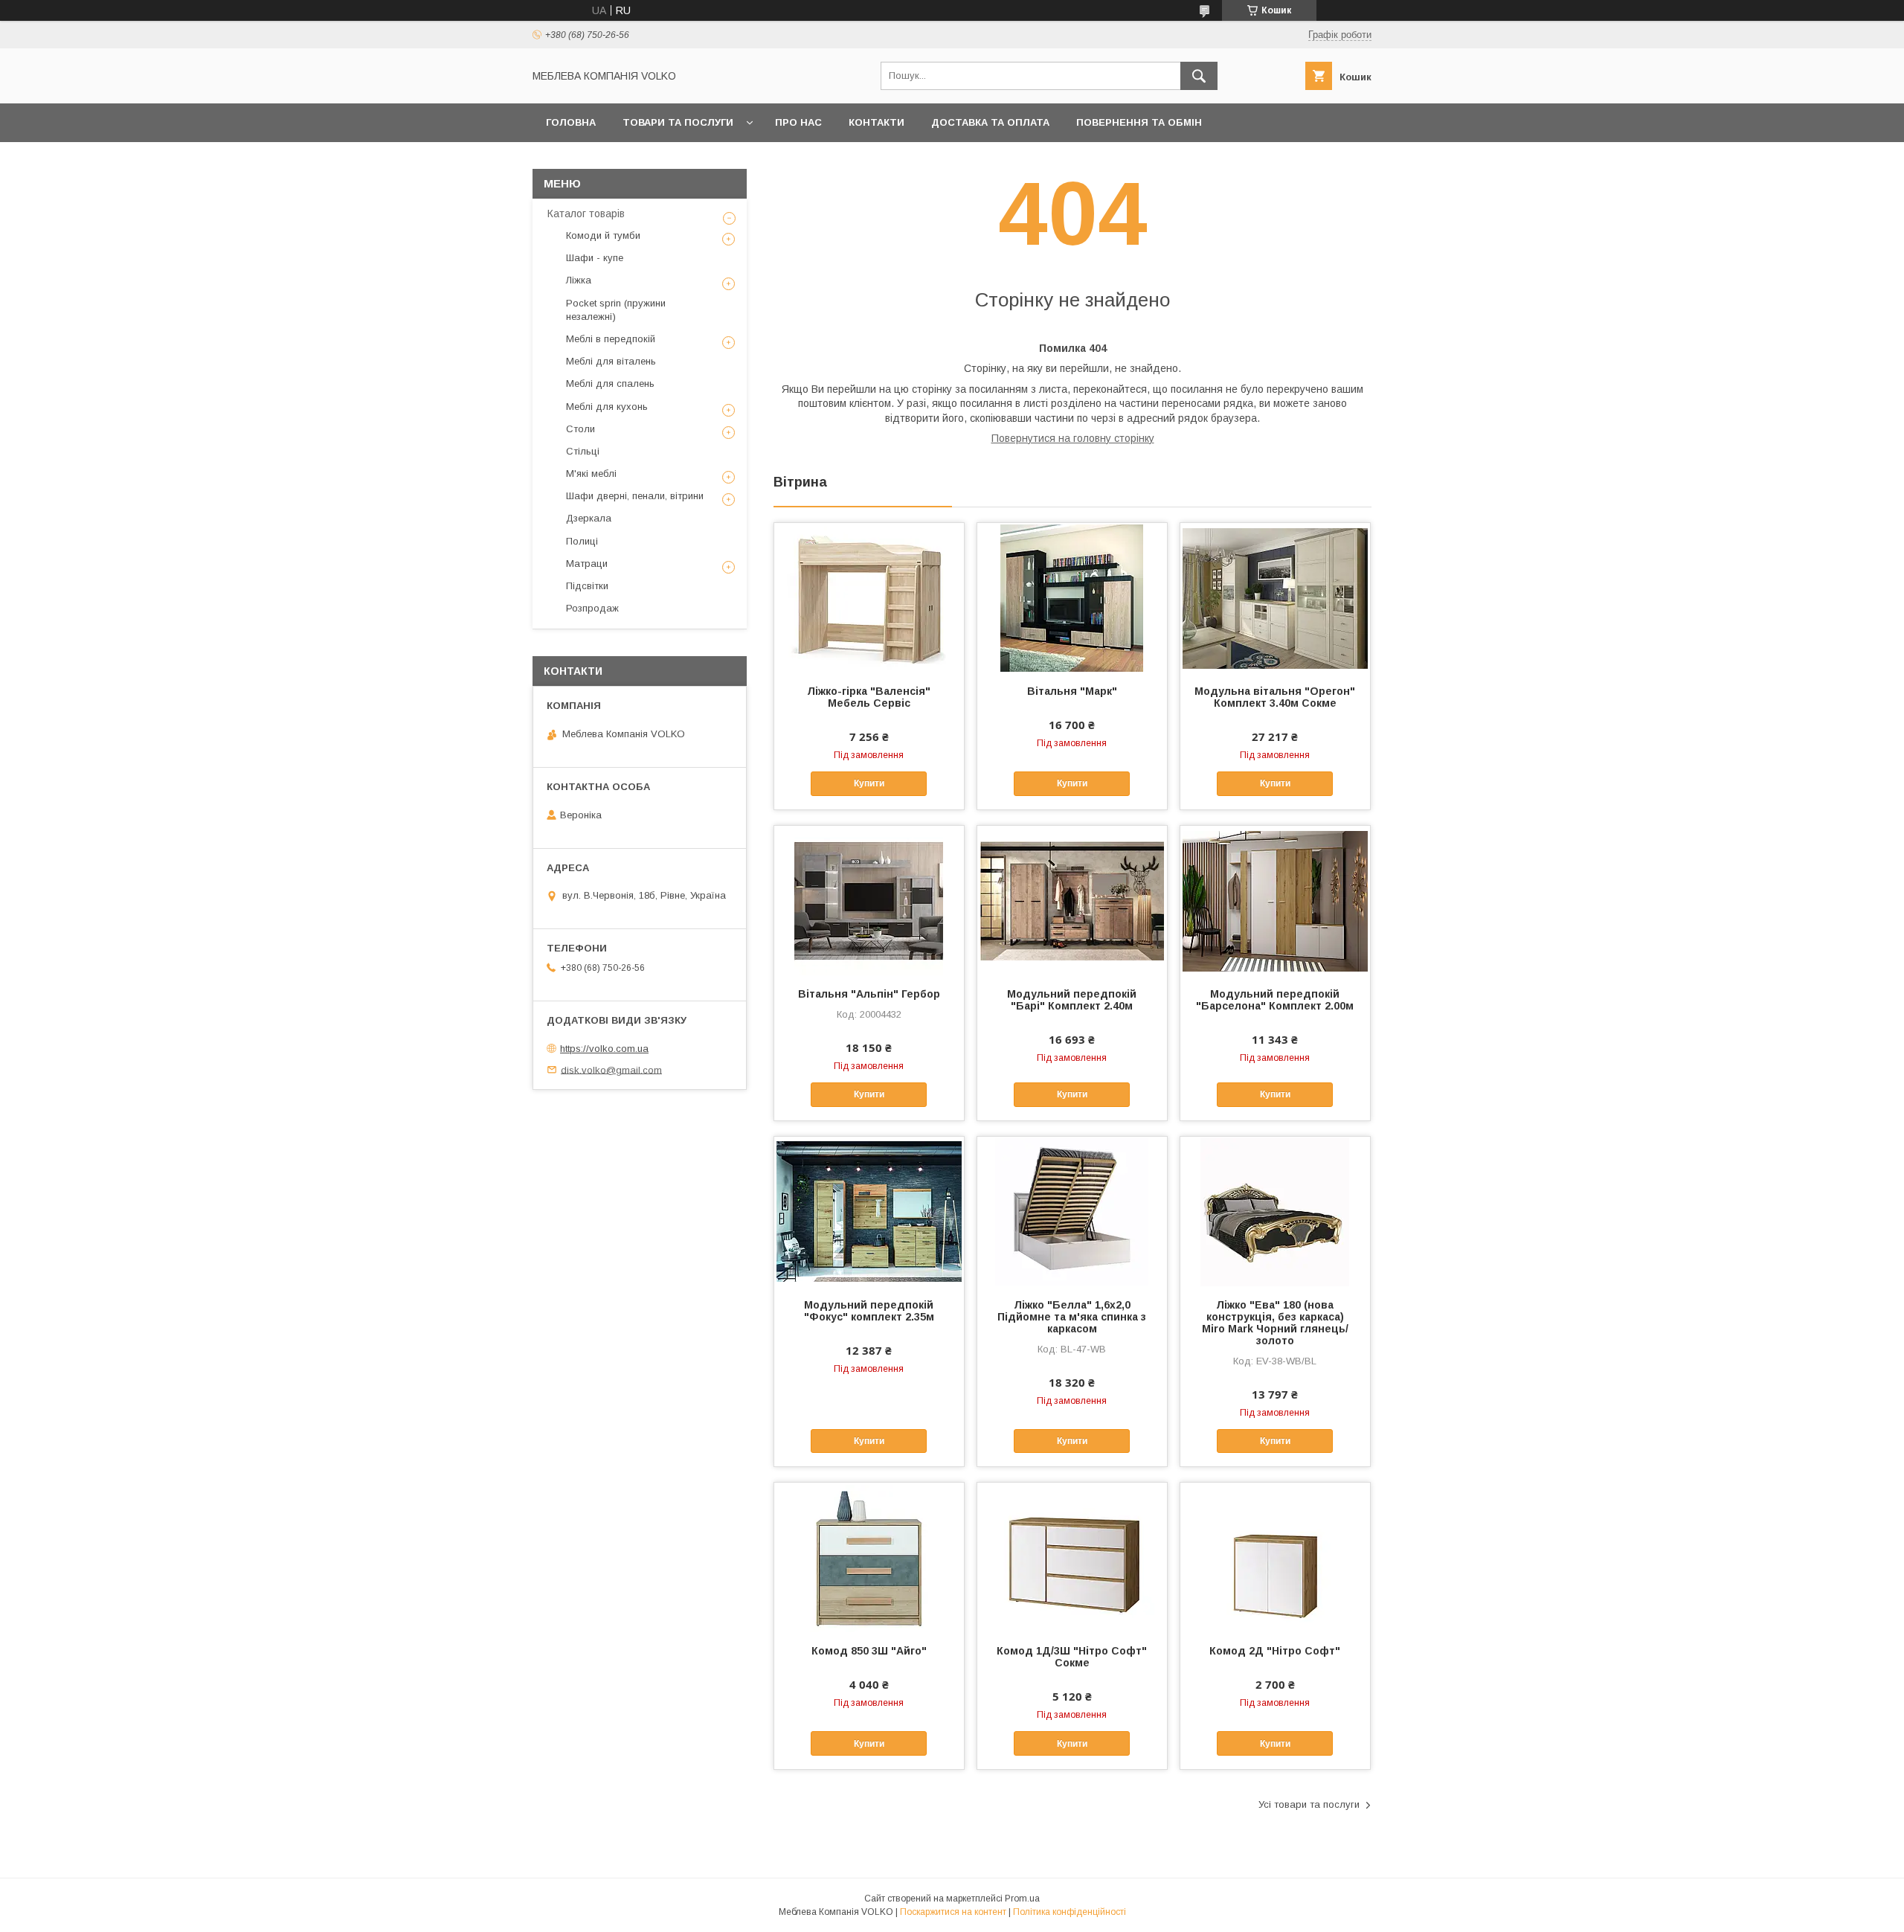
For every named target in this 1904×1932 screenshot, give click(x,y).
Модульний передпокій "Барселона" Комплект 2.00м (1275, 1000)
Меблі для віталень (611, 361)
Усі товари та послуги (1309, 1804)
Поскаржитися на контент (953, 1912)
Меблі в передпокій (611, 339)
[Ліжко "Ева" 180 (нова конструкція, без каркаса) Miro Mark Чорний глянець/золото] (1275, 1211)
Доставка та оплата (990, 122)
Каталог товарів (586, 214)
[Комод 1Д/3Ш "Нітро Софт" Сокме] (1072, 1557)
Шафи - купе (595, 258)
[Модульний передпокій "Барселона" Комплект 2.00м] (1275, 900)
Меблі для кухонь (607, 407)
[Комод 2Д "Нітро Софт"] (1275, 1557)
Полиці (582, 541)
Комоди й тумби (603, 235)
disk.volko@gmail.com (611, 1069)
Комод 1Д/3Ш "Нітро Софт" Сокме (1072, 1657)
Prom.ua (1022, 1899)
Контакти (877, 122)
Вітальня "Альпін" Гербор (869, 994)
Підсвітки (587, 586)
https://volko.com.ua (604, 1049)
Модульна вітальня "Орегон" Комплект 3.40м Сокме (1275, 697)
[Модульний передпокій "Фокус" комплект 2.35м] (869, 1211)
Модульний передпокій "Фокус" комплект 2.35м (869, 1311)
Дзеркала (589, 518)
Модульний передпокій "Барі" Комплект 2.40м (1072, 1000)
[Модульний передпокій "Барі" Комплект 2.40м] (1072, 900)
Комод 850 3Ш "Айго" (869, 1651)
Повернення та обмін (1139, 122)
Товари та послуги (678, 122)
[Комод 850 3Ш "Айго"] (869, 1557)
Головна (571, 122)
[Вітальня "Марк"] (1072, 597)
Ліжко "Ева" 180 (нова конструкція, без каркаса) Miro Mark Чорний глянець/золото (1275, 1323)
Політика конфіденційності (1070, 1912)
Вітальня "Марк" (1072, 691)
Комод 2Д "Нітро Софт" (1275, 1651)
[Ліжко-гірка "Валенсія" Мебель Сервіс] (869, 597)
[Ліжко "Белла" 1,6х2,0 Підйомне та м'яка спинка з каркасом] (1072, 1211)
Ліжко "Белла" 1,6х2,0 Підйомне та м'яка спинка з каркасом (1072, 1317)
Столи (580, 429)
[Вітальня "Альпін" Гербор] (869, 900)
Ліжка (579, 280)
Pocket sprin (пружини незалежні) (616, 310)
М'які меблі (591, 474)
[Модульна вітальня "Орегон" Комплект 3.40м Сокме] (1275, 597)
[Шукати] (1199, 76)
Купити (869, 783)
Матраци (587, 564)
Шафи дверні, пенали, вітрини (635, 496)
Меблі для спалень (610, 383)
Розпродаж (592, 608)
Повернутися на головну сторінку (1073, 438)
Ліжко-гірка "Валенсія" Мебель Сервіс (869, 697)
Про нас (798, 122)
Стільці (583, 451)
